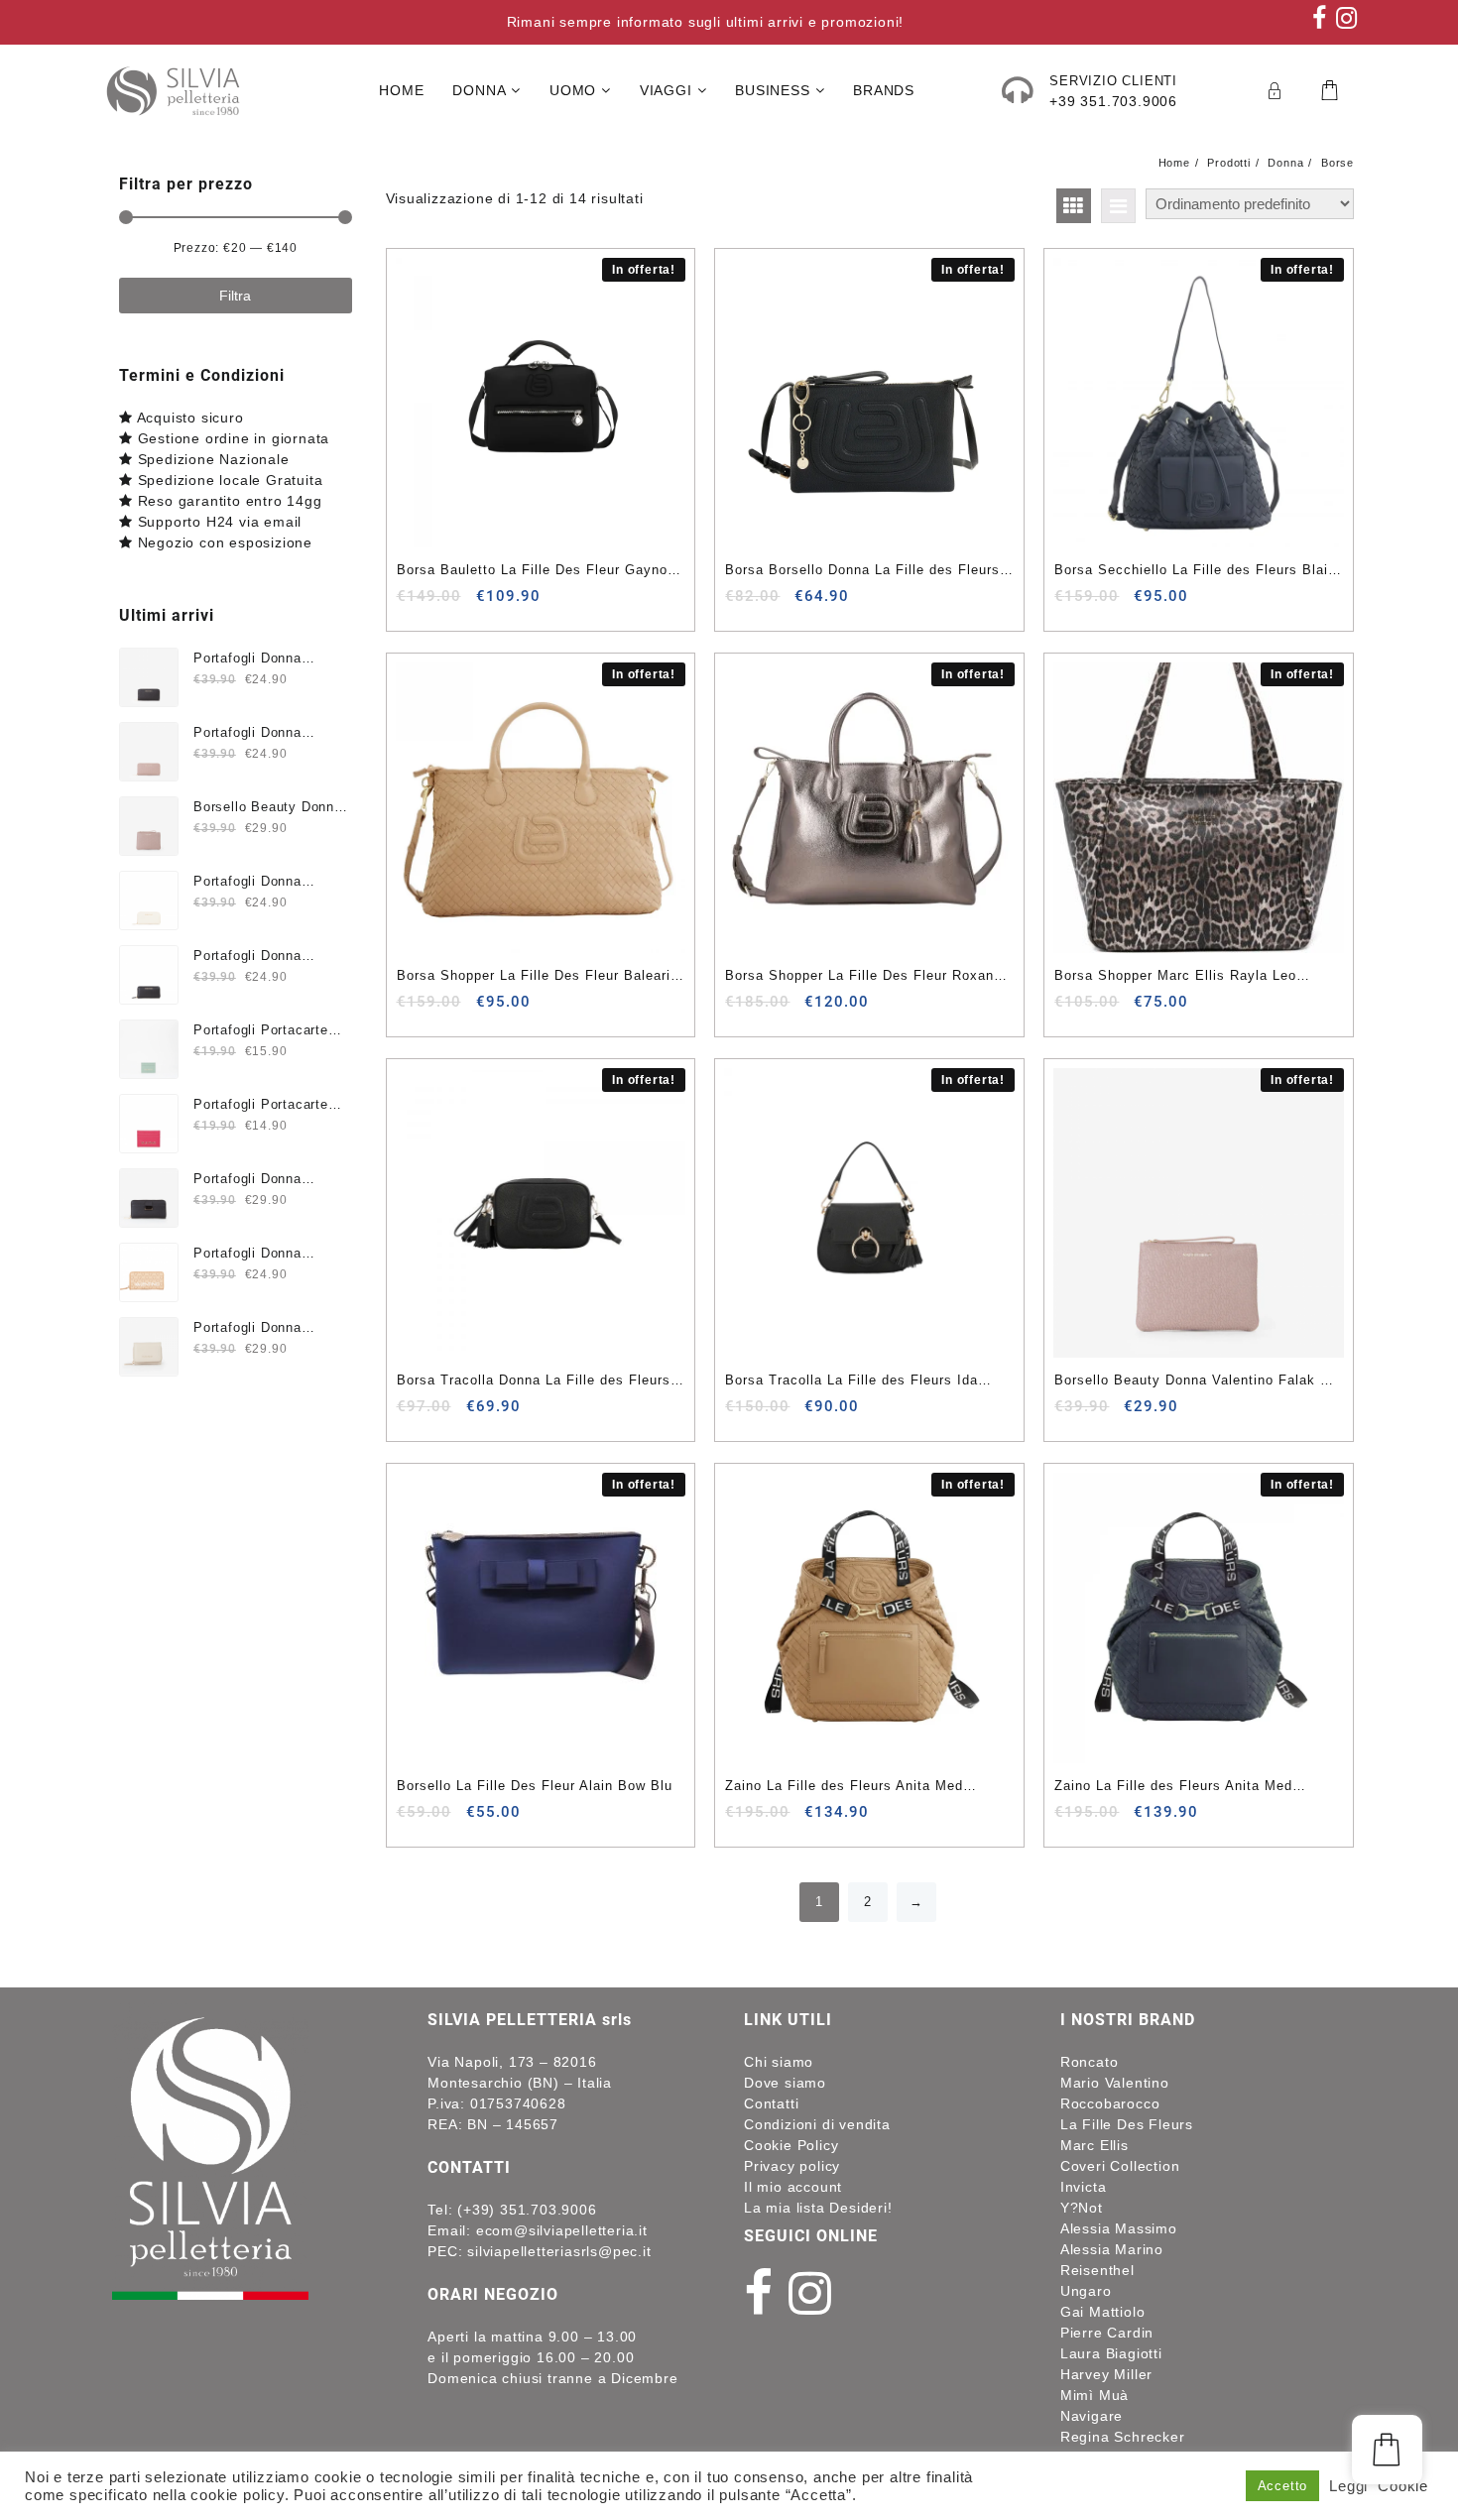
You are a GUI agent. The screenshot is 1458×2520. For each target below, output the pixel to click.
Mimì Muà (1094, 2395)
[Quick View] (453, 603)
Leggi (1348, 2486)
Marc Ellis (1094, 2145)
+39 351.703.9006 (1113, 101)
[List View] (1118, 206)
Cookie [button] (1403, 2486)
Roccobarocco (1110, 2103)
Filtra (235, 296)
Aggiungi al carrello (414, 603)
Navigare (1092, 2416)
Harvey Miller (1106, 2374)
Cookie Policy (791, 2145)
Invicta (1084, 2187)
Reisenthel (1097, 2270)
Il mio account (793, 2187)
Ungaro (1086, 2291)
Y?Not (1082, 2208)
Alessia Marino (1112, 2249)
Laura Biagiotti (1111, 2353)
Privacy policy (792, 2166)
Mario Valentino (1115, 2083)
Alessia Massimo (1119, 2228)
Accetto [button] (1283, 2486)
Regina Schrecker (1123, 2437)
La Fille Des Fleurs (1127, 2124)
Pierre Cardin (1107, 2333)
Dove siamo (785, 2083)
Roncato (1090, 2062)
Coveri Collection (1120, 2166)
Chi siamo (779, 2062)
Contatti (771, 2103)
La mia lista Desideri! (818, 2208)
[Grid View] (1074, 206)
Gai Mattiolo (1103, 2312)
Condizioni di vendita (817, 2124)
